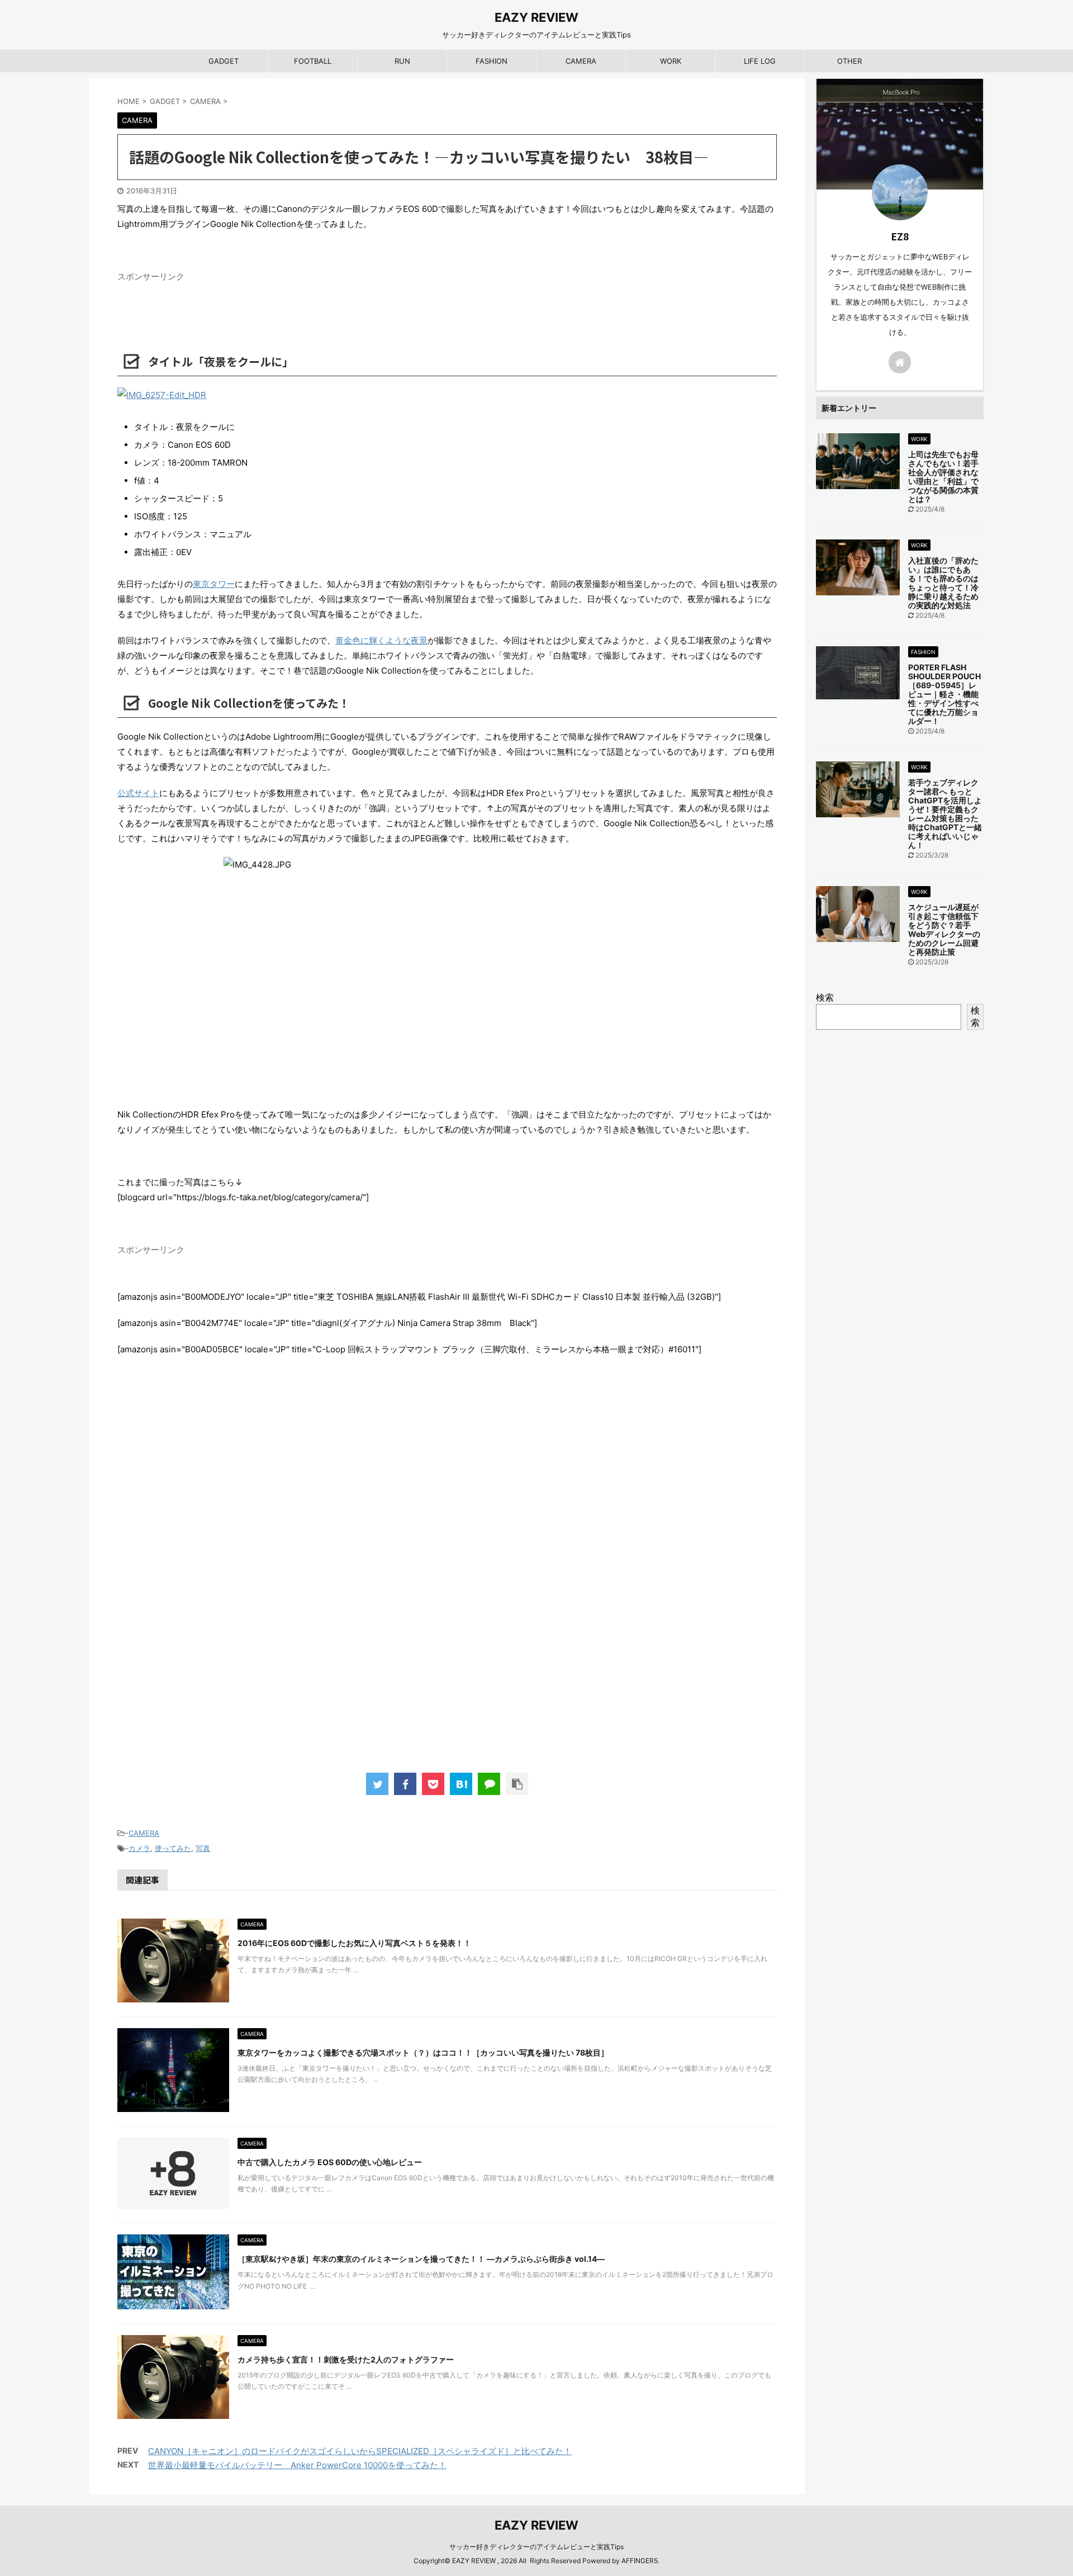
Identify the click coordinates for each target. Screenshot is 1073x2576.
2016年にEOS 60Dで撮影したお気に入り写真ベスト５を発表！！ (354, 1943)
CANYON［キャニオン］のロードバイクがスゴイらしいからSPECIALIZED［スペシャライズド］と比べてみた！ (360, 2451)
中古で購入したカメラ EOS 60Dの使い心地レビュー (330, 2162)
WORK (671, 61)
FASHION (492, 61)
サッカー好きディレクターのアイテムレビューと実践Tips (536, 2547)
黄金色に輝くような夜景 (381, 640)
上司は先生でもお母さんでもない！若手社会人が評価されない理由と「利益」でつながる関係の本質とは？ (943, 477)
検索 (825, 997)
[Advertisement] (447, 1576)
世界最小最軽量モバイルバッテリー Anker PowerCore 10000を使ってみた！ (297, 2465)
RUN (402, 61)
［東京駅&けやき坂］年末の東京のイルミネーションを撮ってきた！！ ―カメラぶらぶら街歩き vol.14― (421, 2259)
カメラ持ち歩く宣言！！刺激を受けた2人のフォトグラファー (346, 2359)
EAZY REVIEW (536, 17)
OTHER (849, 61)
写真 (203, 1848)
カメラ (139, 1848)
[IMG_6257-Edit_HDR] (447, 395)
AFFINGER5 (640, 2561)
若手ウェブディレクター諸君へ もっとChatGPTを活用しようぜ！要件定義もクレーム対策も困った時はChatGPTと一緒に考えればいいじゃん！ (945, 814)
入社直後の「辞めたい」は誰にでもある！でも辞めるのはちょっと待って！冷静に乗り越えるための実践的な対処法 (943, 583)
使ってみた (173, 1848)
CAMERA (581, 61)
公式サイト (138, 793)
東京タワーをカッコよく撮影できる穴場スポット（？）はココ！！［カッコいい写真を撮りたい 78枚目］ (423, 2052)
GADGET (224, 61)
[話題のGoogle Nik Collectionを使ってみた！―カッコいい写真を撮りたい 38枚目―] (461, 1784)
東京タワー (214, 584)
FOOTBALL (313, 61)
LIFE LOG (760, 61)
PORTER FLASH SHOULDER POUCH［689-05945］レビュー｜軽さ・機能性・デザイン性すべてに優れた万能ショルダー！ (944, 694)
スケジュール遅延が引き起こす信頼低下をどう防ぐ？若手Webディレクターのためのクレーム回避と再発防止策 (944, 929)
